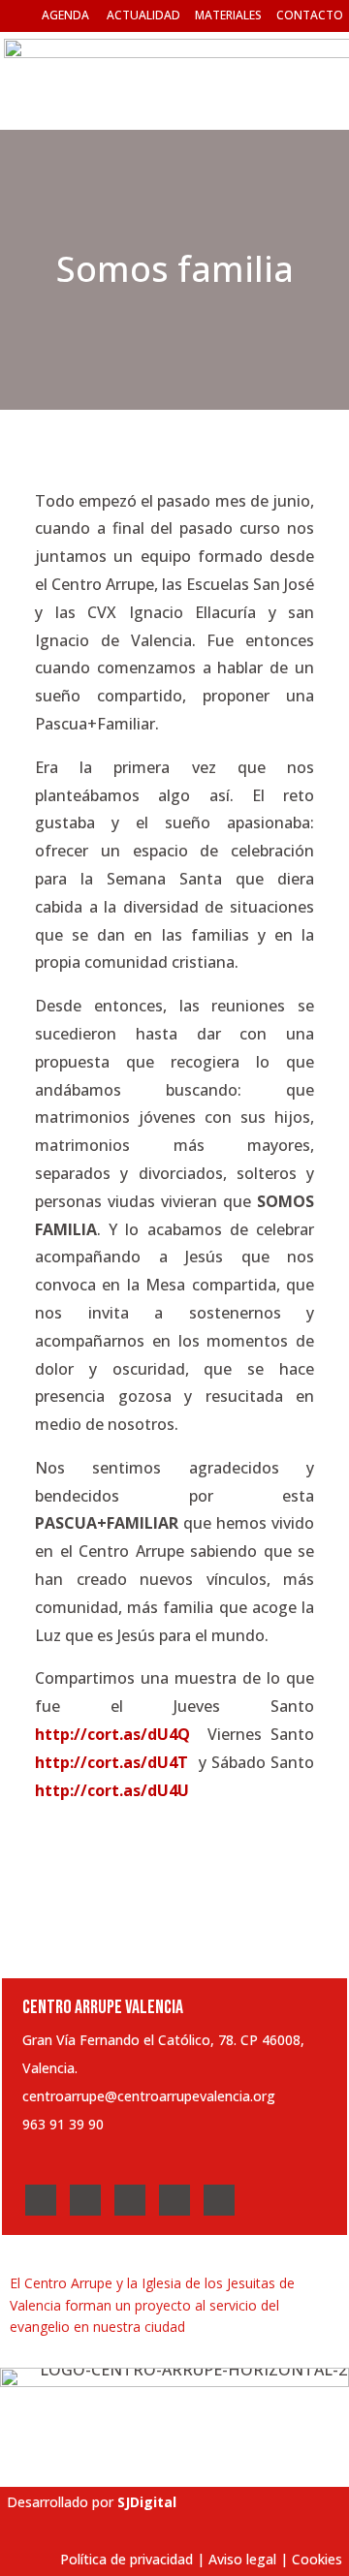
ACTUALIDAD (143, 15)
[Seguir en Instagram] (130, 2200)
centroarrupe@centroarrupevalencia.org (149, 2096)
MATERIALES (228, 15)
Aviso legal (242, 2559)
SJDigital (147, 2502)
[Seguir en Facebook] (41, 2200)
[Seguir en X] (85, 2200)
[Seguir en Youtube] (174, 2200)
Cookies (317, 2559)
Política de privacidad (127, 2559)
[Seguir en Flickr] (219, 2200)
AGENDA (65, 15)
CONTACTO (310, 15)
